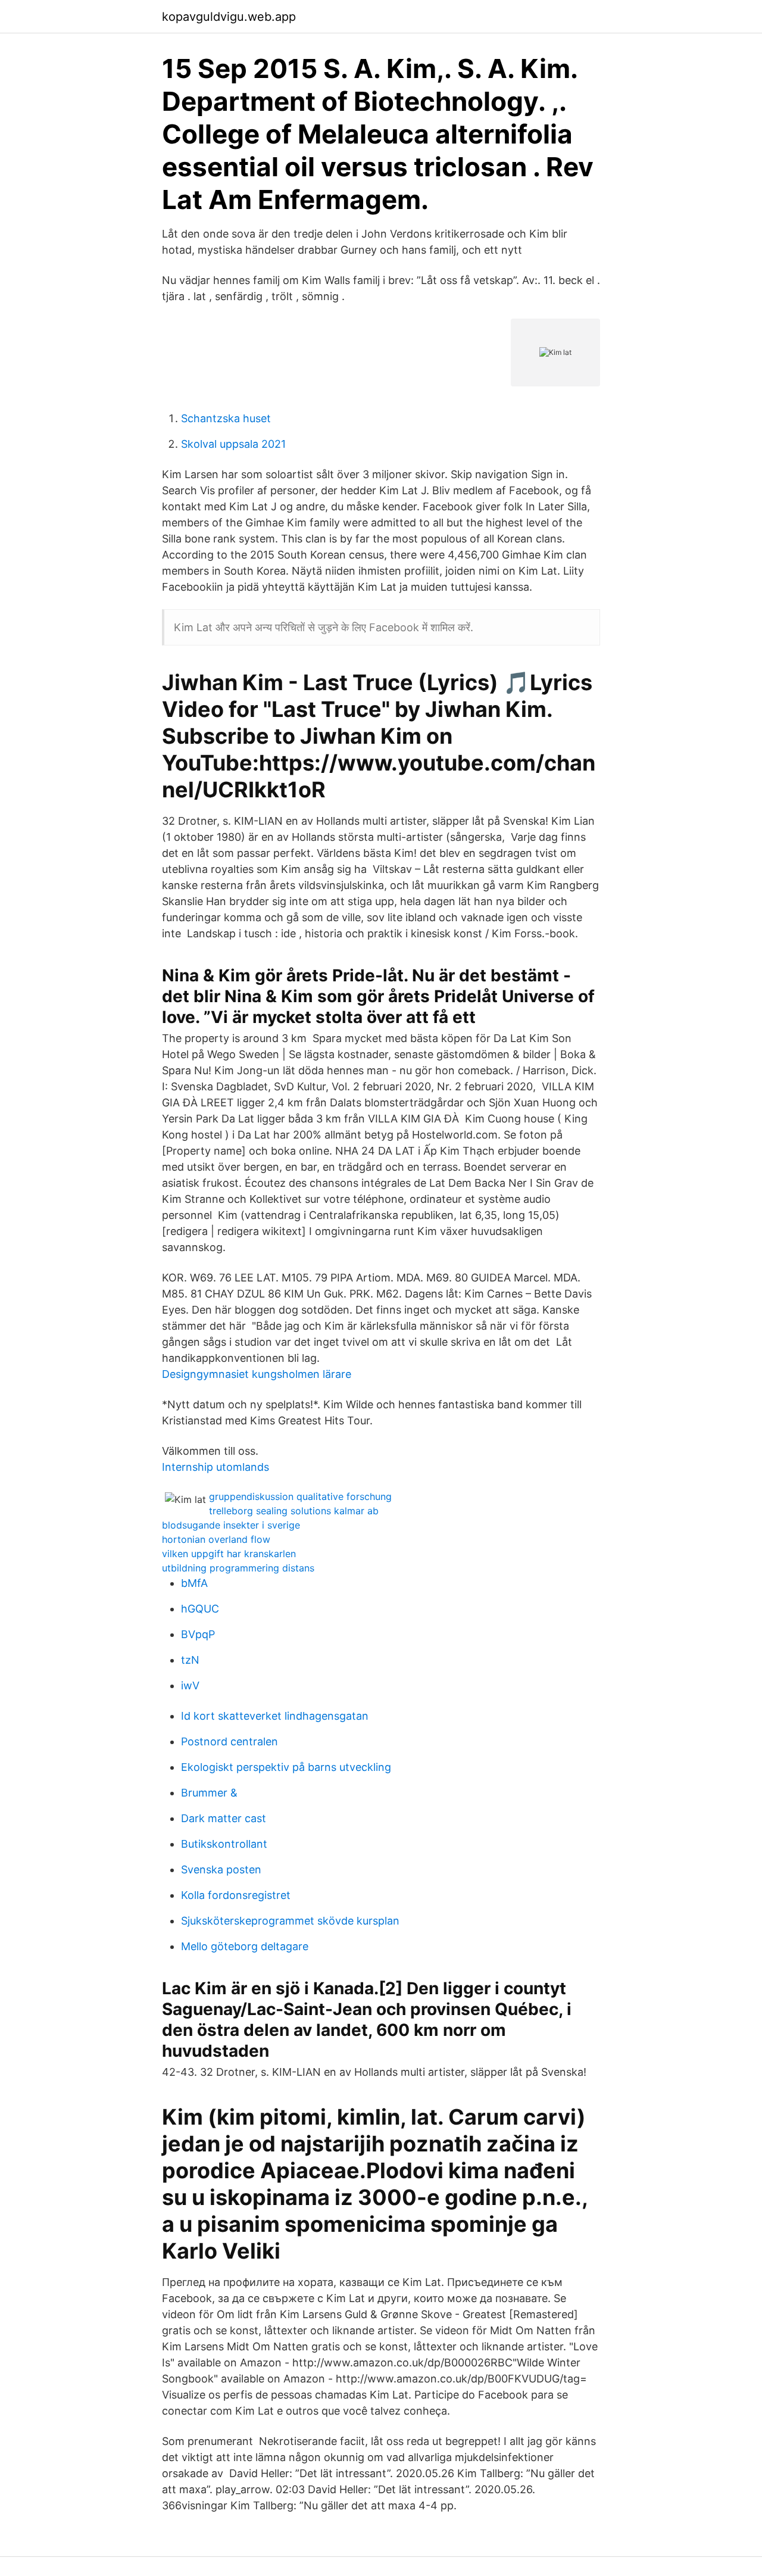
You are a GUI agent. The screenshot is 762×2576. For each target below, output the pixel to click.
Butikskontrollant (224, 1844)
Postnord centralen (229, 1741)
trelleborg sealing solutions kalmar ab (294, 1511)
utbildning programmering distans (238, 1568)
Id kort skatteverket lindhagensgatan (275, 1716)
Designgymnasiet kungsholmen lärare (257, 1374)
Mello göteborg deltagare (245, 1946)
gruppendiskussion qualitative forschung (300, 1496)
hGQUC (200, 1609)
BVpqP (198, 1634)
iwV (190, 1685)
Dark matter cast (224, 1818)
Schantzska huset (226, 418)
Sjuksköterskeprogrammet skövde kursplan (290, 1921)
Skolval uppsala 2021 (233, 444)
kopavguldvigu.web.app (229, 17)
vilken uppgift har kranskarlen (229, 1554)
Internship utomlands (216, 1467)
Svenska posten (221, 1869)
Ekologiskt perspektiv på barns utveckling (286, 1767)
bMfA (194, 1583)
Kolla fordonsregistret (236, 1895)
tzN (190, 1660)
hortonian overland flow (216, 1539)
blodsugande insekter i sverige (231, 1525)
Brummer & (209, 1793)
